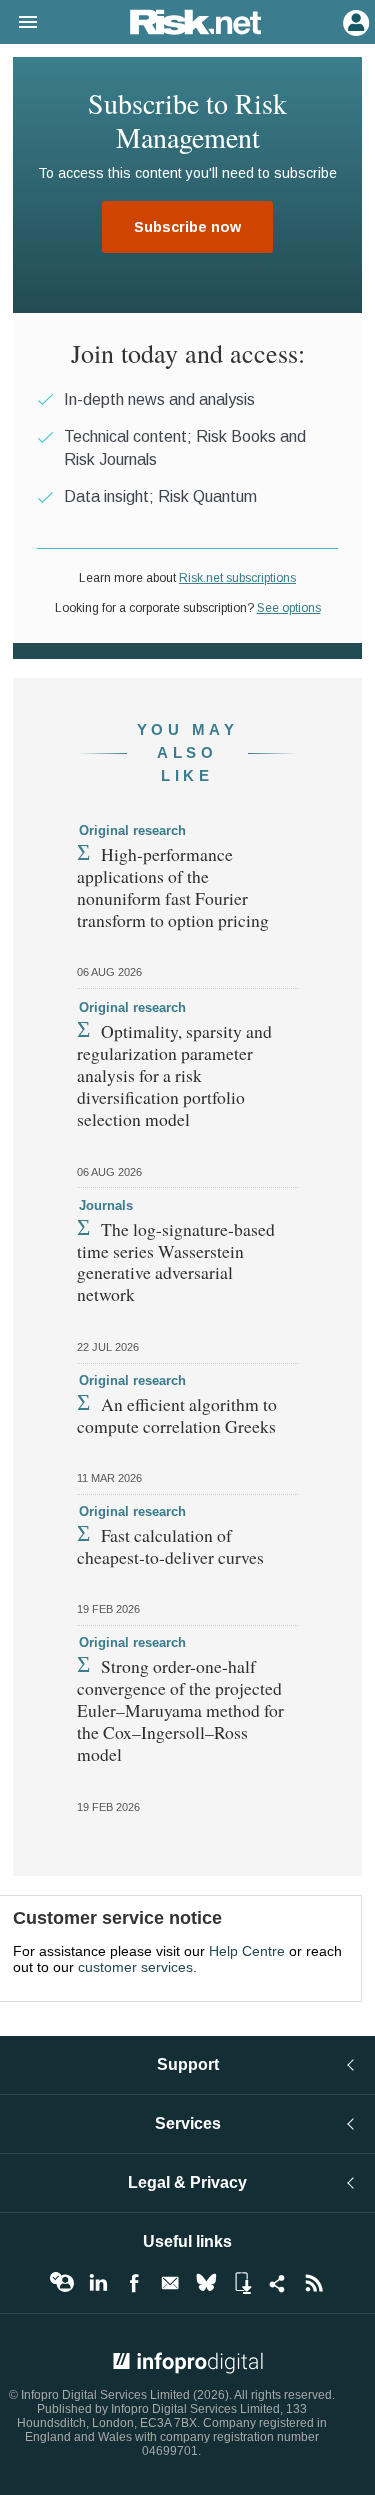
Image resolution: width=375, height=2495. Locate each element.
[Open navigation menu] (19, 23)
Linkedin (98, 2283)
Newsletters (170, 2283)
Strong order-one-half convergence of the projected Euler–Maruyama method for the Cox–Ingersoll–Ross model (180, 1710)
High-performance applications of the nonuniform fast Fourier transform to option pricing (173, 887)
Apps (242, 2283)
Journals (106, 1205)
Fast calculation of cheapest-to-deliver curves (170, 1546)
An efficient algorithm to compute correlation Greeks (177, 1415)
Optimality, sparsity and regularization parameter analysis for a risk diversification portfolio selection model (174, 1075)
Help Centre (247, 1951)
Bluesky (206, 2283)
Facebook (134, 2283)
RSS (314, 2283)
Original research (132, 830)
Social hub (278, 2283)
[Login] (354, 21)
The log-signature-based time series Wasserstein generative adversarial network (176, 1262)
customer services (135, 1967)
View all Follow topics (62, 2283)
